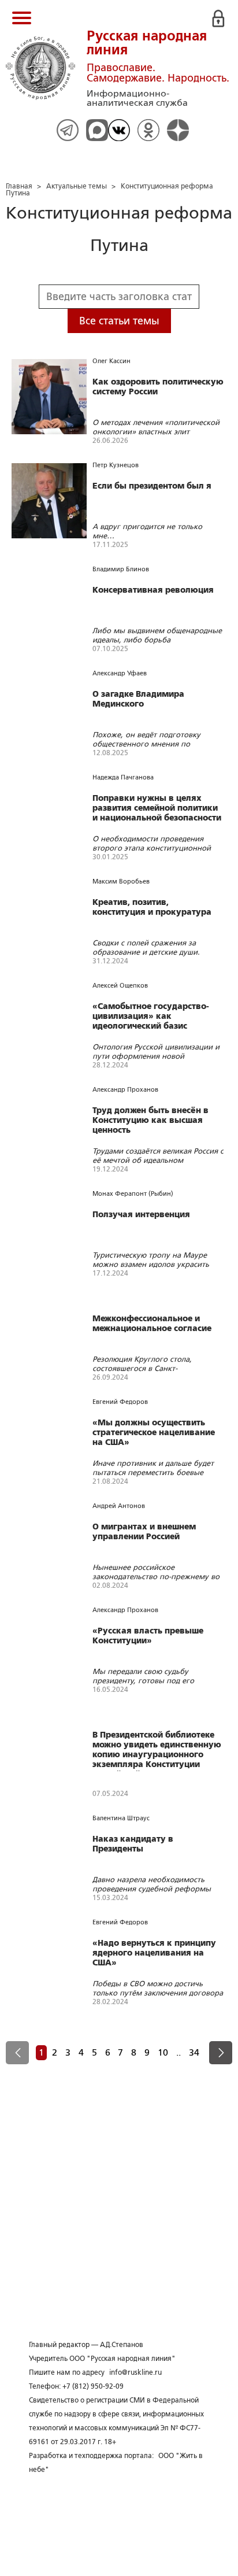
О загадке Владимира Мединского (138, 699)
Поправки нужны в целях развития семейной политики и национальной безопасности (157, 808)
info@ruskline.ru (135, 2372)
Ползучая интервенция (141, 1214)
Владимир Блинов (121, 569)
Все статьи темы (119, 321)
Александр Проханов (125, 1089)
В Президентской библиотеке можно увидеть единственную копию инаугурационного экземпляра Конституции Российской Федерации (157, 1751)
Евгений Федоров (120, 1402)
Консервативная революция (153, 590)
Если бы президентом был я (152, 486)
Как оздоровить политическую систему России (158, 387)
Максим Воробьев (121, 881)
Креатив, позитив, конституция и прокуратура (152, 907)
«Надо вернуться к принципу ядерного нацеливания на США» (154, 1953)
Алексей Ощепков (120, 985)
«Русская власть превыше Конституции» (148, 1636)
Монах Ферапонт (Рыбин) (133, 1193)
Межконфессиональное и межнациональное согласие (152, 1323)
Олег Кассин (111, 361)
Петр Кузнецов (116, 465)
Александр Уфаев (120, 673)
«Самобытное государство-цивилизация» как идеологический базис (151, 1016)
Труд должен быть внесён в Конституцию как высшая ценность (150, 1120)
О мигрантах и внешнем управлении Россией (144, 1531)
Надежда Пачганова (123, 777)
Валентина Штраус (121, 1818)
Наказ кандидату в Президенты (133, 1844)
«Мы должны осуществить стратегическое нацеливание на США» (154, 1432)
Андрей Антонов (119, 1506)
